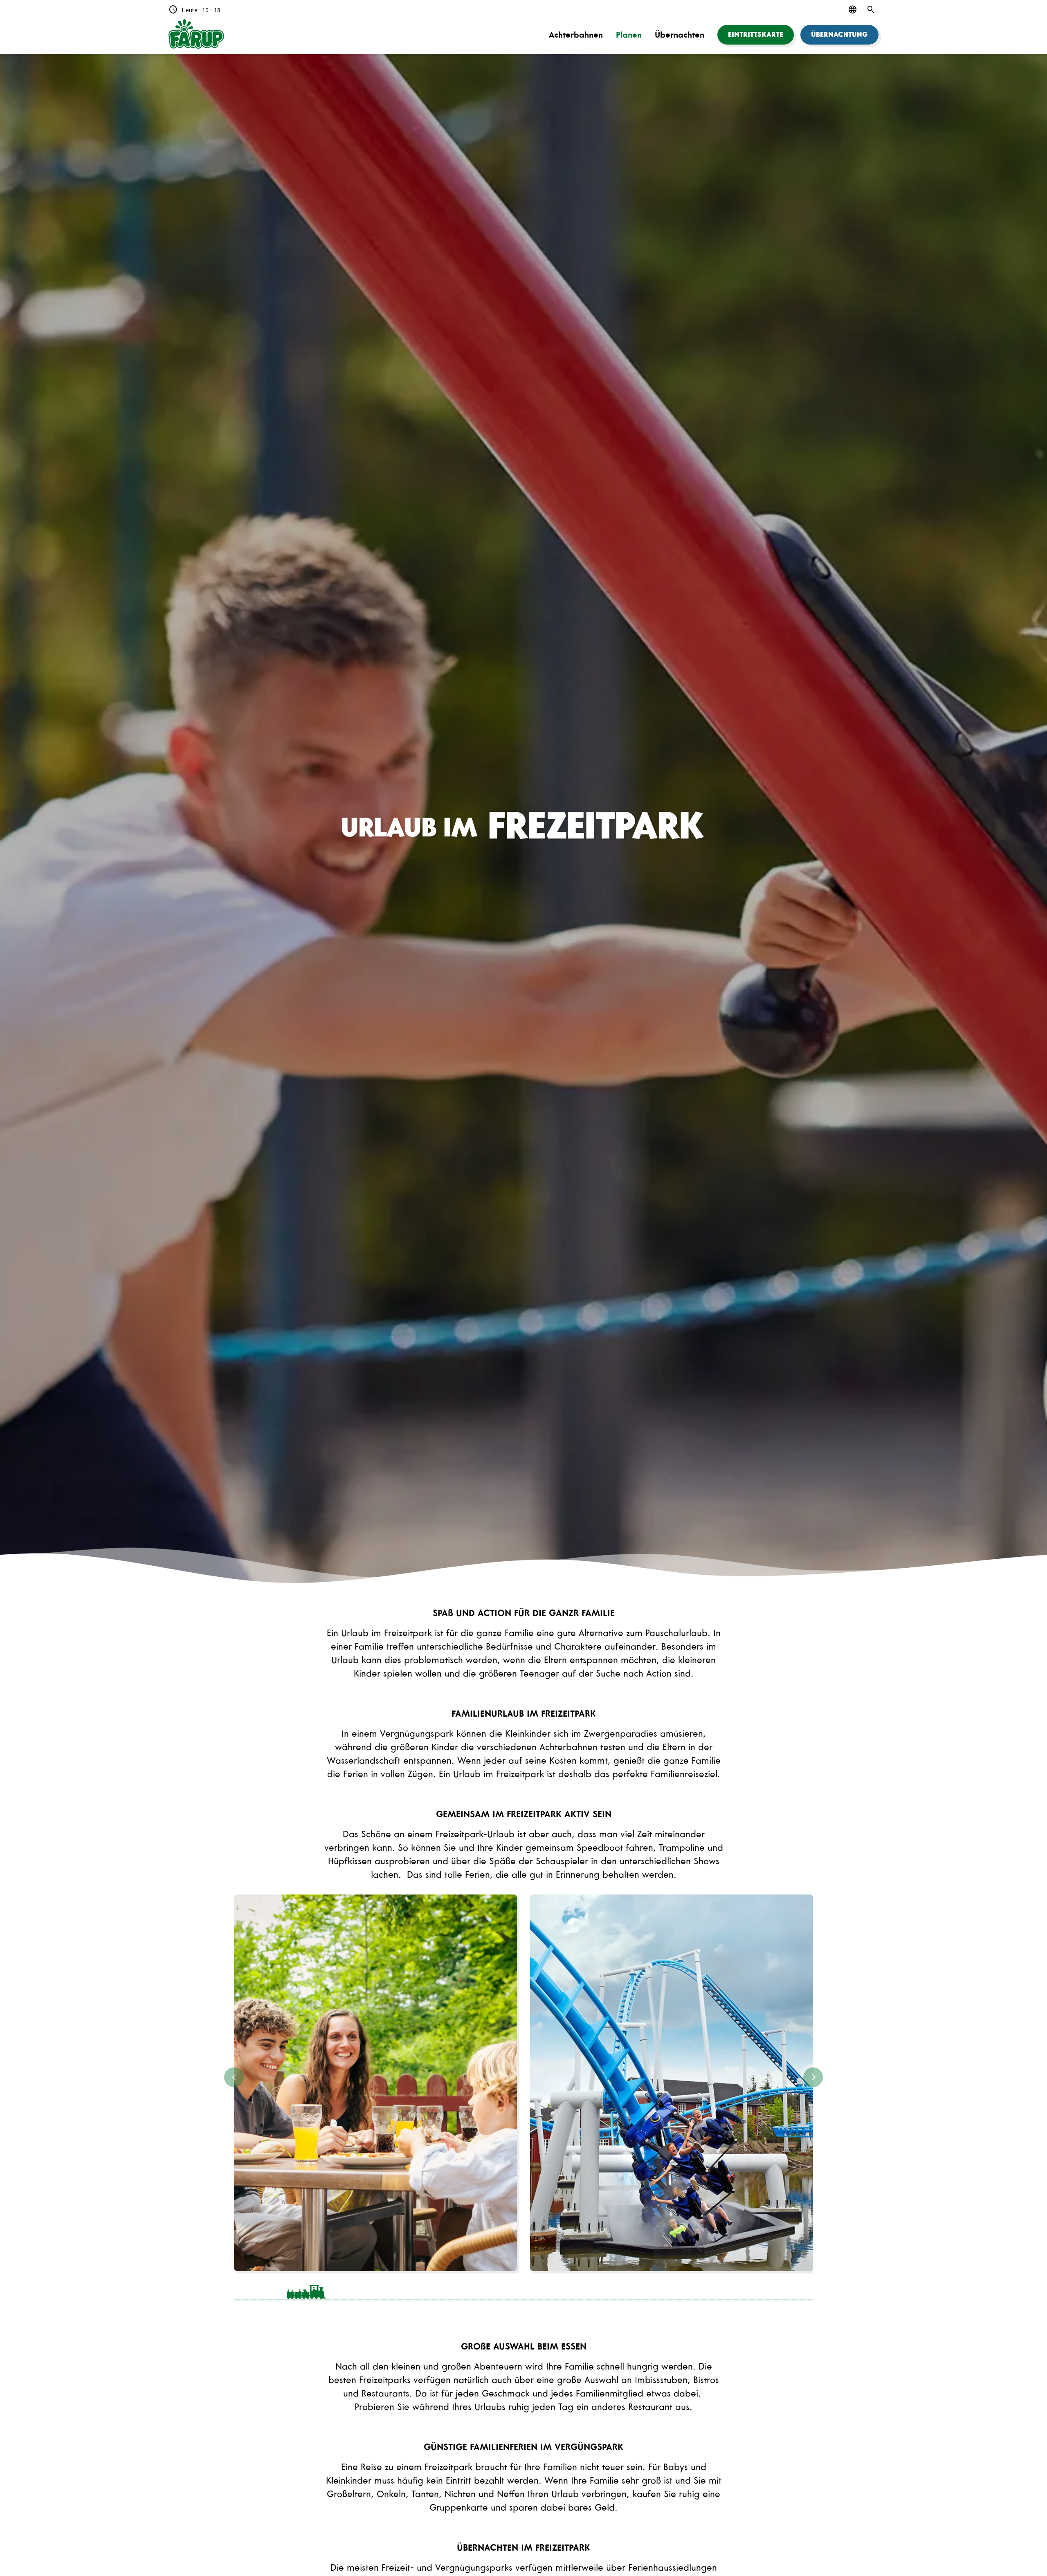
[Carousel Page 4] (741, 2289)
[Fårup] (196, 35)
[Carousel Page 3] (596, 2289)
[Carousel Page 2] (451, 2289)
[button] (756, 35)
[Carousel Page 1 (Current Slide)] (306, 2289)
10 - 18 (194, 10)
